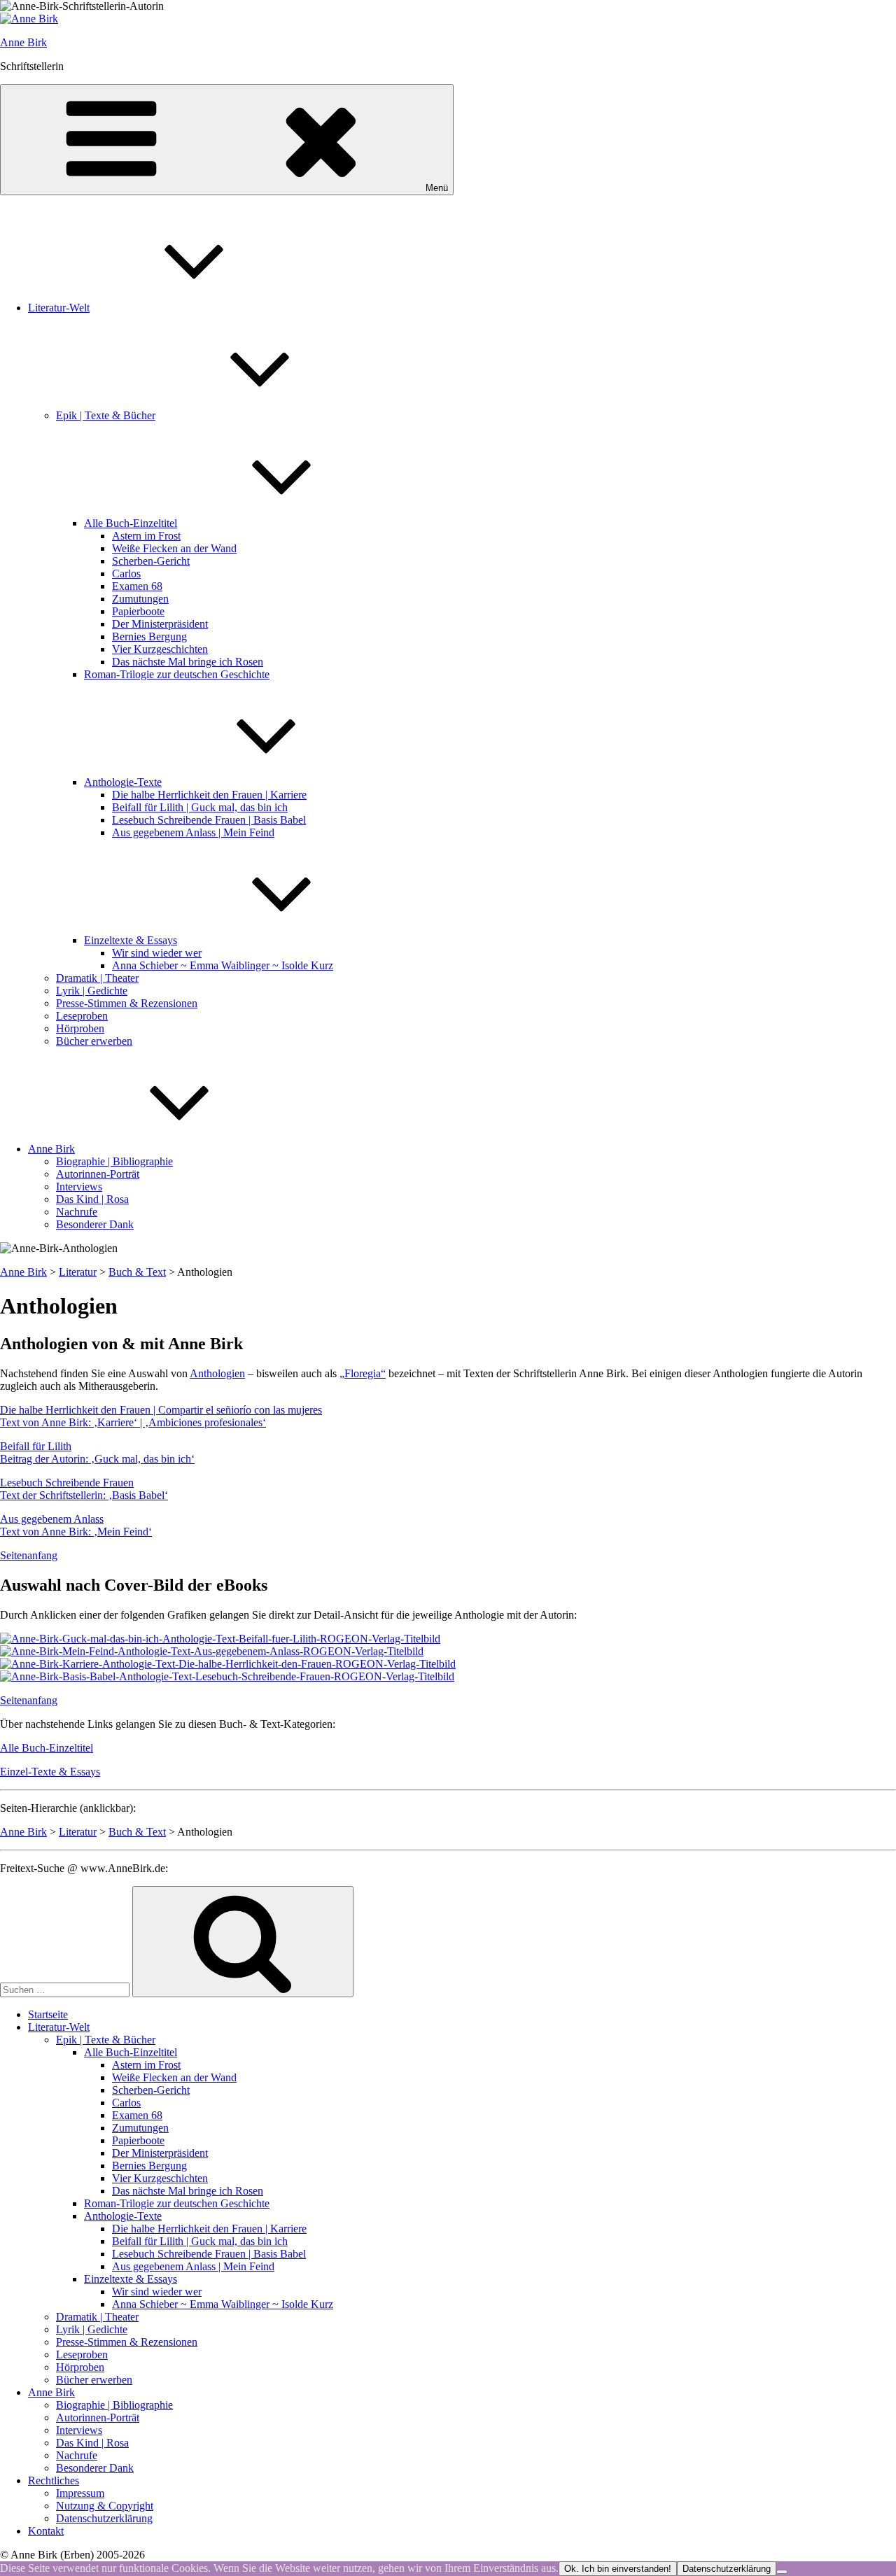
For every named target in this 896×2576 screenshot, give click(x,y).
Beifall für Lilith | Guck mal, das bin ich (200, 807)
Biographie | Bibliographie (114, 1161)
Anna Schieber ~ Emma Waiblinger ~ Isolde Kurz (223, 965)
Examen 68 (137, 586)
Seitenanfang (29, 1555)
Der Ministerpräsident (160, 624)
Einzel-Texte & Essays (50, 1772)
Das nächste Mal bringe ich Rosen (188, 662)
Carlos (126, 573)
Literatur (78, 1272)
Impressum (80, 2493)
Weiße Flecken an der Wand (174, 548)
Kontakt (46, 2531)
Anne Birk (23, 42)
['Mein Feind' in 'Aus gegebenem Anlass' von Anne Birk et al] (212, 1651)
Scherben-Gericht (151, 561)
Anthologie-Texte (123, 782)
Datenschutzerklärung (104, 2518)
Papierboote (138, 611)
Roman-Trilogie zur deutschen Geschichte (177, 674)
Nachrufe (77, 1212)
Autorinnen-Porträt (98, 1174)
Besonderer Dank (95, 1224)
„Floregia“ (363, 1373)
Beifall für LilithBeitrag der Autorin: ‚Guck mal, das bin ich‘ (97, 1452)
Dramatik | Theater (97, 978)
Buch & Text (137, 1272)
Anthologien (217, 1373)
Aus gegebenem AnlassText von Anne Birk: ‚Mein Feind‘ (76, 1525)
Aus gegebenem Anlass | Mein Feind (193, 832)
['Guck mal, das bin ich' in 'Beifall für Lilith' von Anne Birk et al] (220, 1639)
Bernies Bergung (149, 636)
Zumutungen (140, 599)
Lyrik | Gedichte (92, 991)
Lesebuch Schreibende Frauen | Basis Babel (209, 820)
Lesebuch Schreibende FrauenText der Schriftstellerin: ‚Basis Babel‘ (84, 1489)
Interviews (79, 1187)
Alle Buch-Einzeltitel (131, 523)
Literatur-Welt (59, 308)
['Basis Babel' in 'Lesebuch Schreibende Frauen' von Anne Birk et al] (227, 1676)
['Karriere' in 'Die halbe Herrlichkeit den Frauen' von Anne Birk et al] (228, 1664)
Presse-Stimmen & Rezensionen (127, 1003)
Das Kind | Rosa (92, 1199)
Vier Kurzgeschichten (160, 649)
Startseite (48, 2014)
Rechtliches (54, 2480)
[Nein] (782, 2572)
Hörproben (80, 1028)
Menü (437, 188)
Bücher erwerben (94, 1041)
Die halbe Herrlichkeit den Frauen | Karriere (209, 795)
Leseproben (82, 1016)
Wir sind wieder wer (157, 953)
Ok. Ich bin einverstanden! (618, 2569)
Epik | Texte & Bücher (106, 415)
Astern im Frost (146, 536)
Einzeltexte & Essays (131, 940)
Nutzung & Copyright (105, 2506)
